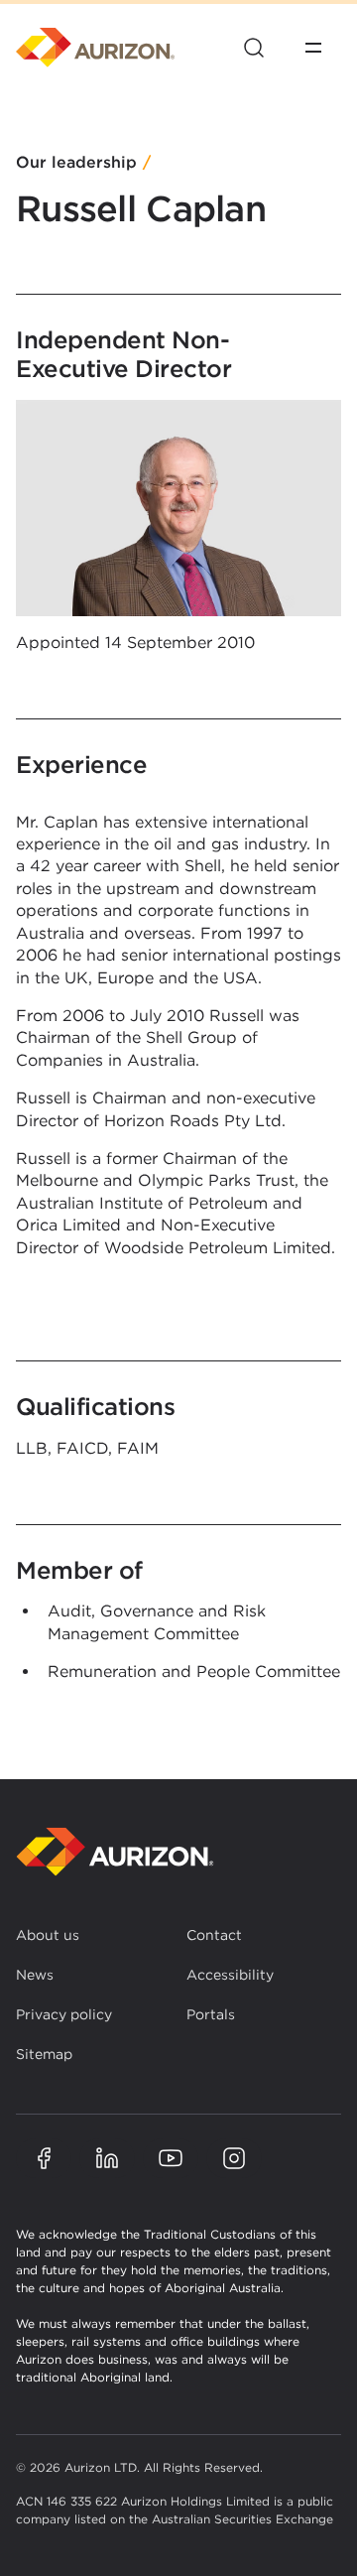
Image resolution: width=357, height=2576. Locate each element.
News (35, 1975)
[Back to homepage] (115, 1852)
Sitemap (44, 2054)
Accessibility (230, 1975)
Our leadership (76, 163)
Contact (214, 1935)
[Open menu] (313, 48)
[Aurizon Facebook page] (44, 2158)
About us (48, 1935)
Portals (211, 2014)
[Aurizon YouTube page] (171, 2158)
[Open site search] (254, 48)
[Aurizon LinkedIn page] (107, 2158)
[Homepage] (95, 48)
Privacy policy (64, 2014)
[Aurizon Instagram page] (234, 2158)
